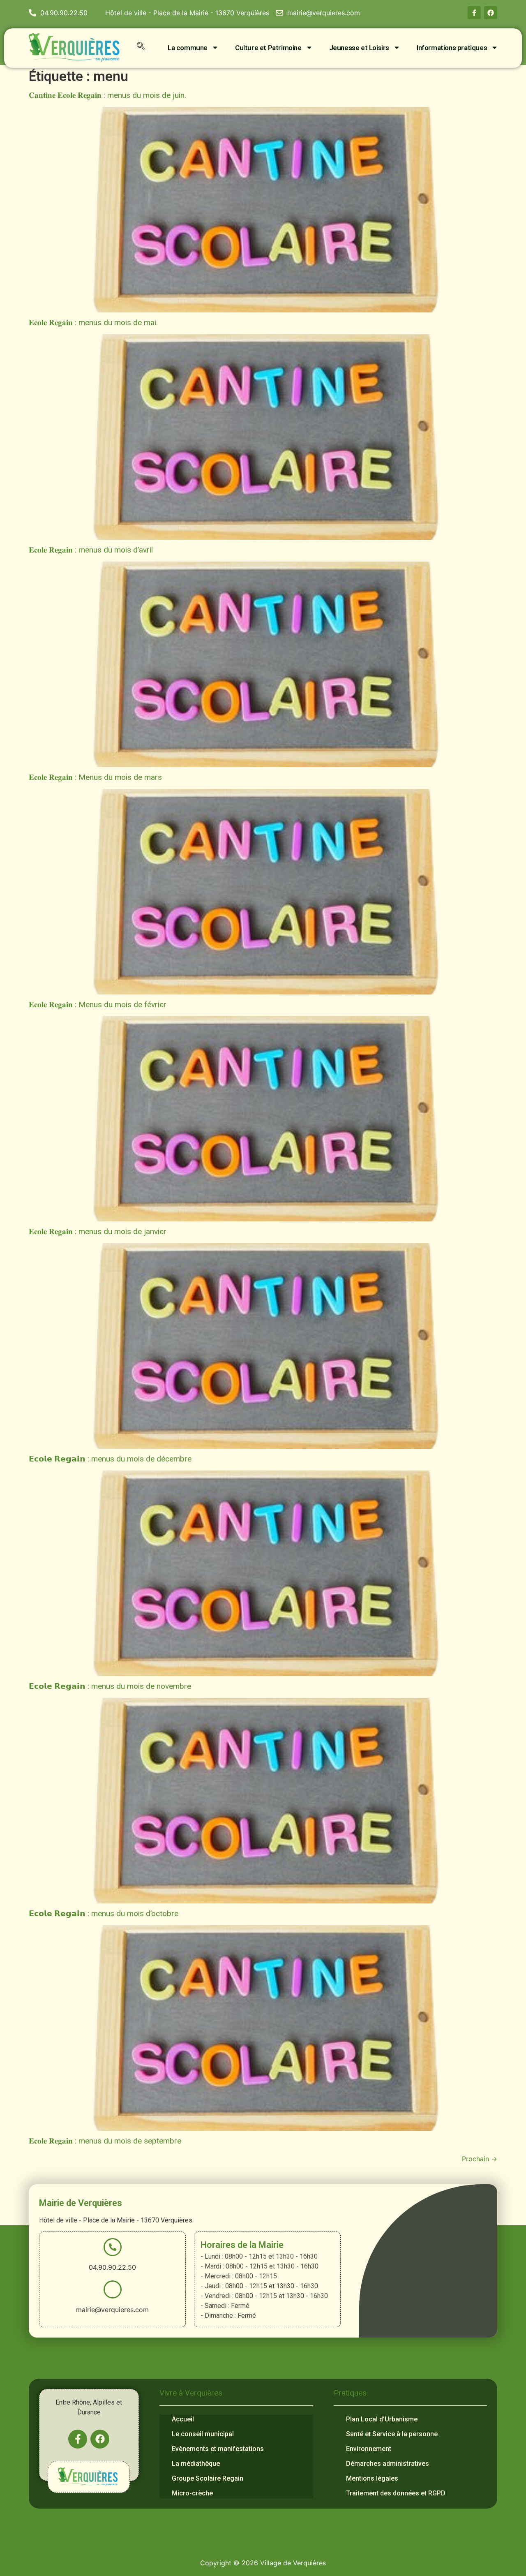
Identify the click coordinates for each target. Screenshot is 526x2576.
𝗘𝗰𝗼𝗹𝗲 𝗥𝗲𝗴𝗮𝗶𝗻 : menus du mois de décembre (110, 1459)
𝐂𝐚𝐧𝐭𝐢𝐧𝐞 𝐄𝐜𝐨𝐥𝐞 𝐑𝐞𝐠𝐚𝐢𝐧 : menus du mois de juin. (107, 95)
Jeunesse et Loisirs (359, 48)
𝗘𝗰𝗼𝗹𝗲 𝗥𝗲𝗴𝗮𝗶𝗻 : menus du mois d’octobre (104, 1914)
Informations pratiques (452, 48)
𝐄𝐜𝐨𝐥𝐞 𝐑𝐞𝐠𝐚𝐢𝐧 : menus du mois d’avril (91, 550)
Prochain (480, 2159)
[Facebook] (491, 13)
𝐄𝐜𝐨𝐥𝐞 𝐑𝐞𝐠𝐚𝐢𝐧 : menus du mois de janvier (98, 1231)
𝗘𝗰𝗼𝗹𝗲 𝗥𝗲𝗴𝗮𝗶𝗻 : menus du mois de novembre (110, 1686)
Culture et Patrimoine (268, 48)
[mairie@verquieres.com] (113, 2289)
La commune (188, 48)
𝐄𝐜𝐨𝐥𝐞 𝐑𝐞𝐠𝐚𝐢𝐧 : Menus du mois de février (98, 1005)
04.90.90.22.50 (112, 2267)
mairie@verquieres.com (112, 2310)
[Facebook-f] (474, 13)
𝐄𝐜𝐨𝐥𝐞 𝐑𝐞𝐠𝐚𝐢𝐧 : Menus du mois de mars (95, 777)
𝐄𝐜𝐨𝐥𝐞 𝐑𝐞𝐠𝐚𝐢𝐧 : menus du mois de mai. (93, 323)
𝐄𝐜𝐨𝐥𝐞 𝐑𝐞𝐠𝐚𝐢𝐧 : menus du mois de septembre (105, 2141)
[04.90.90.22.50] (113, 2247)
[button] (141, 48)
